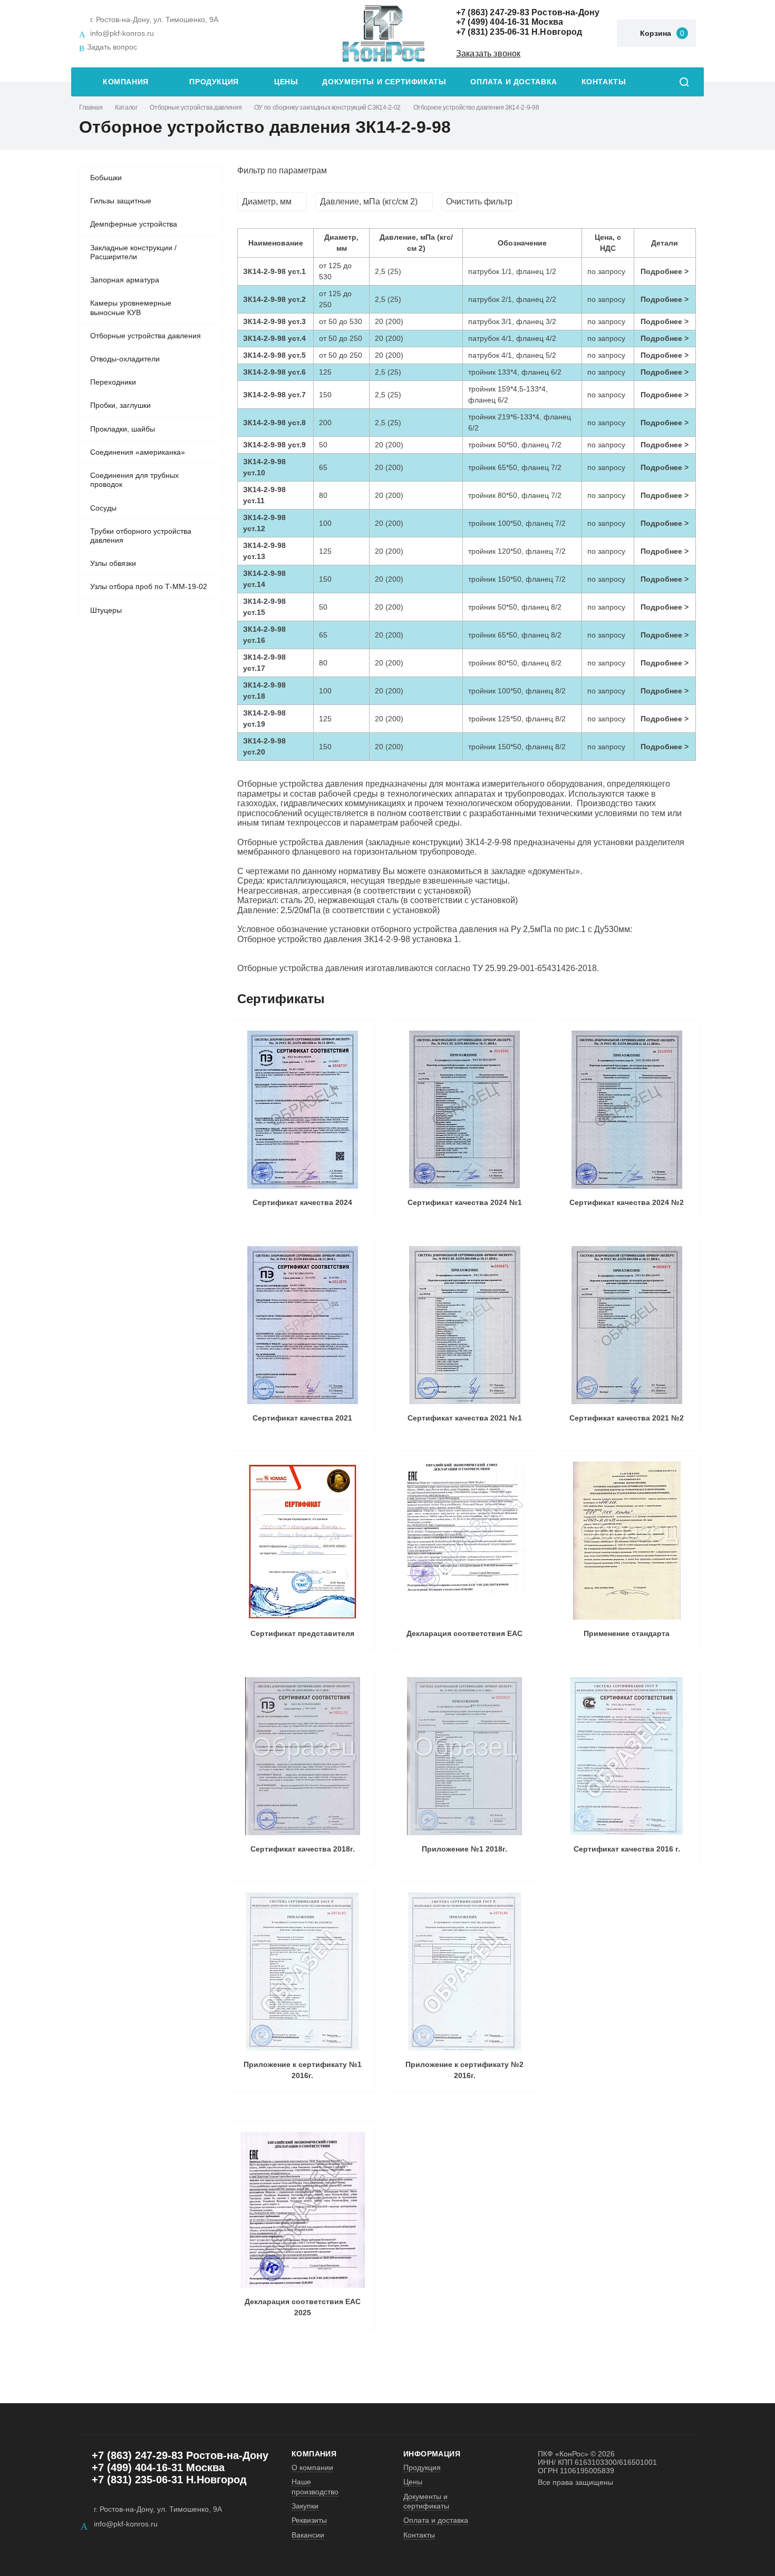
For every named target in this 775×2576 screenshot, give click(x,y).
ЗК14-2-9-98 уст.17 (264, 663)
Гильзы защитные (121, 201)
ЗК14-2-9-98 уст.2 (274, 299)
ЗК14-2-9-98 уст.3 (274, 321)
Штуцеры (106, 610)
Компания (126, 82)
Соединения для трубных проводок (134, 480)
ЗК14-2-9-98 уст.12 (264, 523)
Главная (91, 107)
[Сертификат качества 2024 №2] (627, 1110)
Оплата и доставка (514, 82)
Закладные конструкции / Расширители (133, 252)
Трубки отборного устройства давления (141, 536)
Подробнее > (665, 271)
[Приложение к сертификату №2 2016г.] (465, 1972)
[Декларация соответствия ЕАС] (465, 1541)
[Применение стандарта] (627, 1541)
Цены (286, 82)
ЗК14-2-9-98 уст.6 (274, 372)
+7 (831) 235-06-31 (493, 32)
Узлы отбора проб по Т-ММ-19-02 (149, 586)
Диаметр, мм (267, 202)
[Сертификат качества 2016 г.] (627, 1756)
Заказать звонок (488, 53)
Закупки (305, 2506)
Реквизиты (309, 2520)
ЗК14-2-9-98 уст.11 (264, 495)
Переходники (113, 382)
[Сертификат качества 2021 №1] (465, 1325)
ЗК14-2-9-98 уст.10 (264, 467)
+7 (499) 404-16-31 (493, 22)
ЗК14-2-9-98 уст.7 (274, 395)
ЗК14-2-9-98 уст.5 (274, 355)
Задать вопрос (112, 47)
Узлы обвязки (113, 563)
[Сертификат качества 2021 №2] (627, 1325)
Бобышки (106, 178)
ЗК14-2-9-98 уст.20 (264, 746)
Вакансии (308, 2535)
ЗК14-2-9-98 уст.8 (274, 423)
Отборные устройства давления (196, 107)
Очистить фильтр (479, 202)
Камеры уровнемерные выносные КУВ (131, 308)
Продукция (214, 82)
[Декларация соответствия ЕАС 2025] (302, 2210)
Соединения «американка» (138, 452)
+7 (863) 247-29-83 (493, 12)
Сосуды (103, 508)
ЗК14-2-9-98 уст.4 (274, 338)
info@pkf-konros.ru (122, 33)
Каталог (126, 107)
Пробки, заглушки (120, 405)
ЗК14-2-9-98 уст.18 (264, 690)
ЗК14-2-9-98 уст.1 (274, 271)
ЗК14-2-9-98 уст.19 (264, 718)
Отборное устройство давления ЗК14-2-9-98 (476, 107)
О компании (312, 2467)
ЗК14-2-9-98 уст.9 (274, 445)
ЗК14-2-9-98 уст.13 (264, 551)
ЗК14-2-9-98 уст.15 (264, 607)
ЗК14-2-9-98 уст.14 (264, 579)
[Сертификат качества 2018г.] (302, 1756)
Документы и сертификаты (384, 82)
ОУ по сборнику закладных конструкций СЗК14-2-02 (327, 107)
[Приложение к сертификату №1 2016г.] (302, 1972)
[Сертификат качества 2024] (302, 1110)
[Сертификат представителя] (302, 1541)
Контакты (604, 82)
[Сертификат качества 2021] (302, 1325)
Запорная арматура (125, 280)
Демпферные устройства (134, 224)
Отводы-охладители (125, 359)
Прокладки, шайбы (123, 429)
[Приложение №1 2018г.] (465, 1756)
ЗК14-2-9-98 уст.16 (264, 635)
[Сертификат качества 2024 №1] (465, 1110)
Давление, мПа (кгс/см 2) (369, 202)
